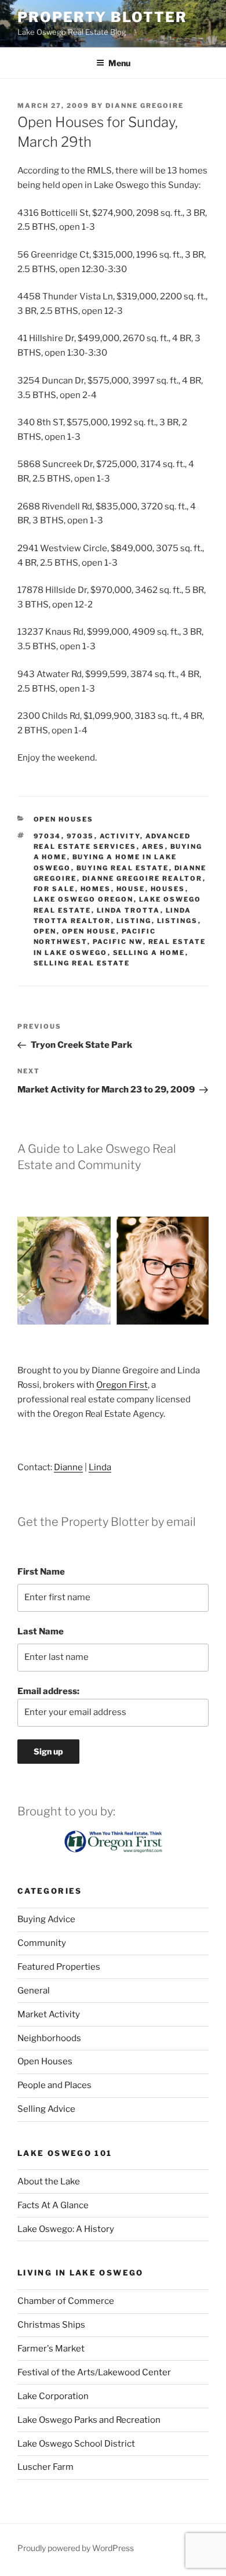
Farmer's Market (51, 2349)
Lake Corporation (53, 2396)
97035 (81, 836)
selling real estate (82, 963)
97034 (48, 836)
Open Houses (64, 819)
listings (178, 921)
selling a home (149, 953)
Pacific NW (118, 942)
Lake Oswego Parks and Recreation (89, 2420)
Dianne (68, 1467)
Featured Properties (59, 1967)
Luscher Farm (45, 2467)
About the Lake (49, 2181)
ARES (154, 846)
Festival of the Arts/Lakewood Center (94, 2372)
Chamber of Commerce (66, 2301)
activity (120, 836)
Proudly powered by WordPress (76, 2548)
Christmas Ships (51, 2325)
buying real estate (123, 868)
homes (96, 889)
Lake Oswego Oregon (84, 899)
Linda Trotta (129, 910)
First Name (41, 1572)
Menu (119, 63)
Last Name (41, 1631)
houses (168, 889)
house (131, 889)
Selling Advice (46, 2109)
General (34, 1991)
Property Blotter (102, 17)
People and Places (54, 2085)
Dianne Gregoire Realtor (143, 878)
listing (134, 921)
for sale (54, 889)
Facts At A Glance (53, 2205)
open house (89, 931)
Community (42, 1943)
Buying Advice (46, 1919)
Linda (100, 1467)
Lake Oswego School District (76, 2444)
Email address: (48, 1691)
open (45, 931)
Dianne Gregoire (145, 106)
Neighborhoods (49, 2038)
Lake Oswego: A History (66, 2229)
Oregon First (122, 1385)
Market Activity (49, 2014)
